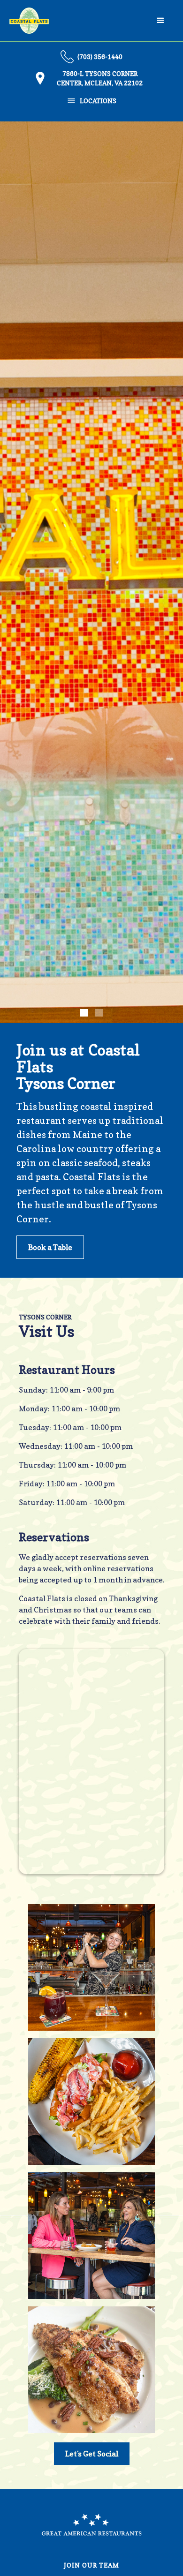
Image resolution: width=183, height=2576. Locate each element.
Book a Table (50, 1247)
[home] (29, 21)
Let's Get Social (92, 2454)
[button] (160, 21)
